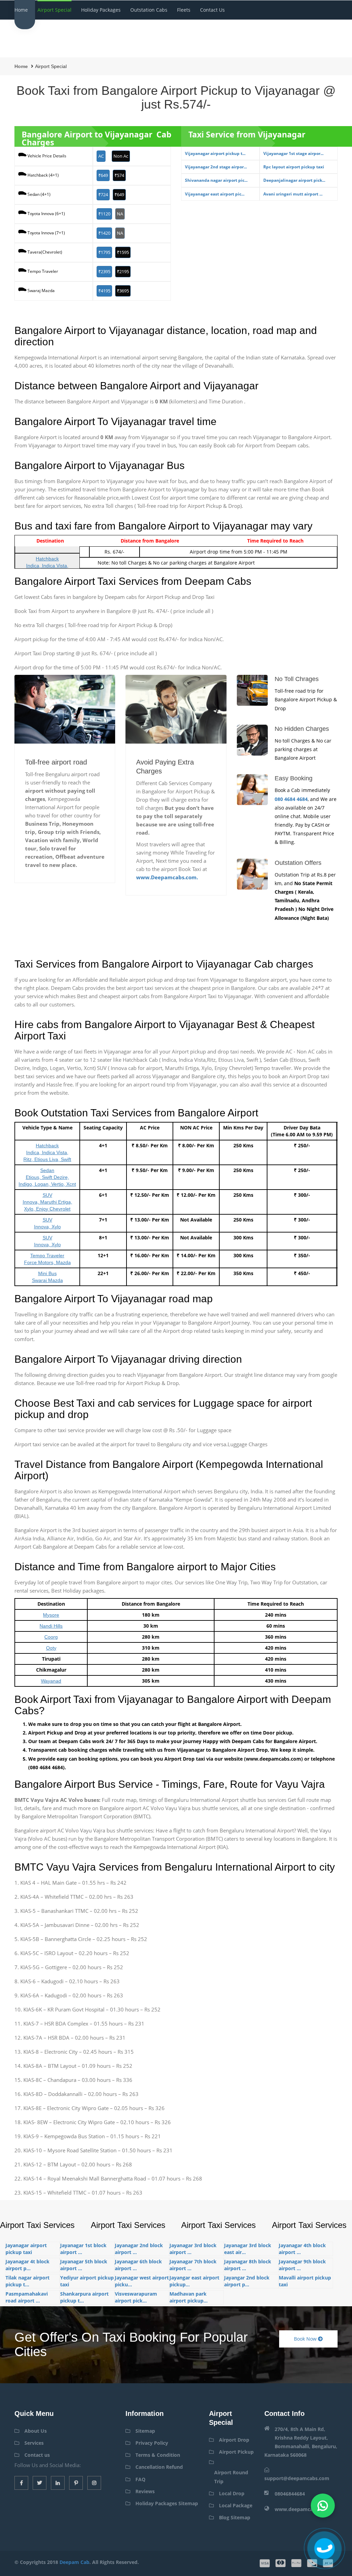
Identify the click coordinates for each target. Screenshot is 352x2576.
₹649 (103, 175)
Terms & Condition (158, 2455)
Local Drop (232, 2493)
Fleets (184, 10)
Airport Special (54, 10)
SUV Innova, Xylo (47, 1223)
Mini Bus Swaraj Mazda (47, 1277)
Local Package (236, 2505)
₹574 (119, 175)
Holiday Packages (101, 10)
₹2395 (104, 271)
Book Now (306, 2339)
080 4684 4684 (291, 799)
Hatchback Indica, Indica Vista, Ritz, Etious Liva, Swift (47, 1152)
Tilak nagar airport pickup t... (27, 2281)
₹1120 (104, 214)
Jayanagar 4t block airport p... (27, 2265)
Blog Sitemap (235, 2517)
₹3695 (123, 291)
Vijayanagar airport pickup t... (215, 153)
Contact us (212, 10)
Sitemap (145, 2431)
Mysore (51, 1615)
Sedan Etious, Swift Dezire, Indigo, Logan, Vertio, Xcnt (47, 1177)
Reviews (145, 2491)
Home (21, 10)
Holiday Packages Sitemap (167, 2503)
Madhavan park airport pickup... (189, 2297)
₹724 (103, 194)
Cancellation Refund (159, 2467)
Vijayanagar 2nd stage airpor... (216, 167)
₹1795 (104, 252)
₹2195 (123, 271)
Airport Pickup (236, 2452)
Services (34, 2443)
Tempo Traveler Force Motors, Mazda (47, 1259)
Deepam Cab (74, 2562)
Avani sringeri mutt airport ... (293, 194)
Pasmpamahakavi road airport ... (27, 2297)
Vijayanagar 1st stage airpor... (293, 153)
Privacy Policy (152, 2443)
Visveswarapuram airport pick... (136, 2297)
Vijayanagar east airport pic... (215, 194)
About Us (36, 2431)
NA (120, 214)
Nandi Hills (51, 1626)
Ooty (51, 1648)
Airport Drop (234, 2440)
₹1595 (123, 252)
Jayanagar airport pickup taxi (26, 2249)
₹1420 (104, 233)
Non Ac (121, 156)
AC (101, 156)
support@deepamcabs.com (297, 2478)
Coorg (51, 1637)
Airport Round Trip (231, 2477)
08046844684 (290, 2494)
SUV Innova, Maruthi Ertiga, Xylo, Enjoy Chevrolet (47, 1202)
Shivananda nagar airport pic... (216, 180)
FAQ (140, 2479)
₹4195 (104, 291)
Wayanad (51, 1681)
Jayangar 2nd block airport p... (247, 2281)
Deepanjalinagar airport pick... (294, 180)
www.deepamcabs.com (302, 2509)
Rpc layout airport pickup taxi (294, 167)
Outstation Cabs (149, 10)
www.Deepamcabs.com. (167, 877)
